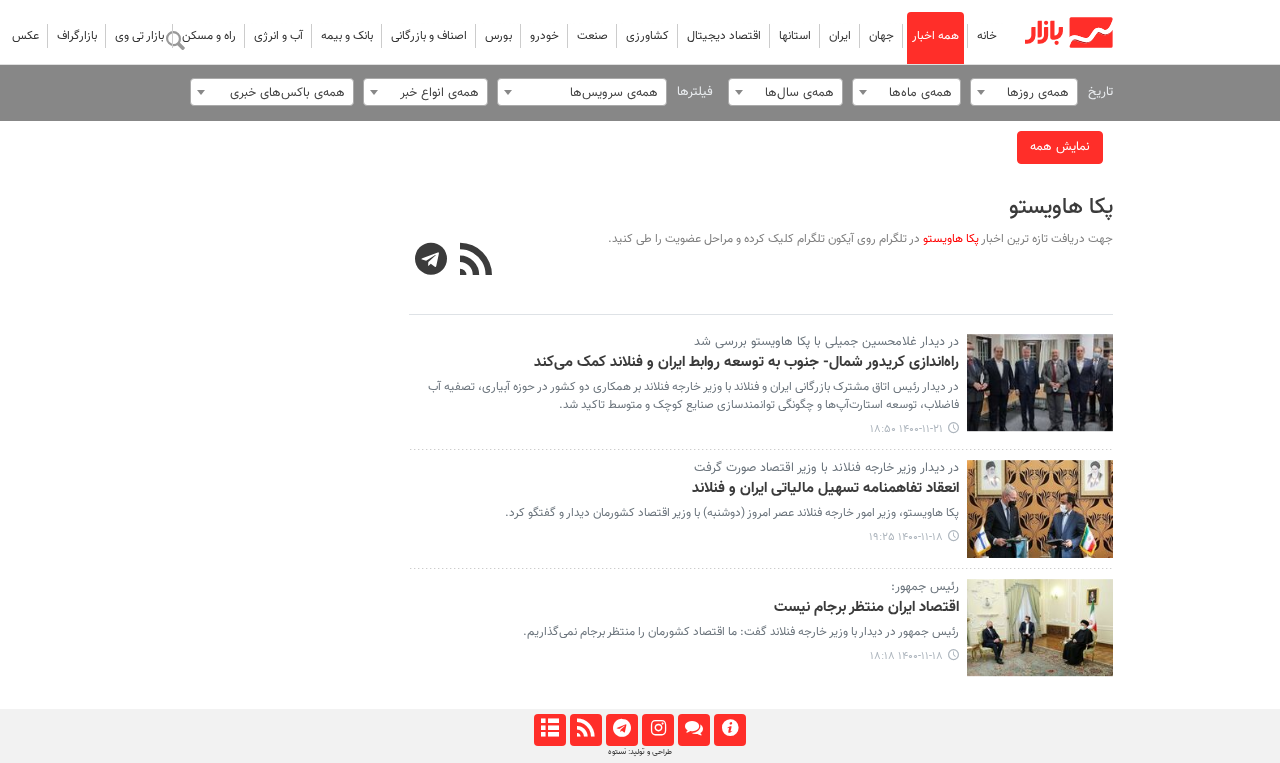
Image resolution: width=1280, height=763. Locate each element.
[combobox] (1024, 92)
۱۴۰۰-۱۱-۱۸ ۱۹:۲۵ (906, 537)
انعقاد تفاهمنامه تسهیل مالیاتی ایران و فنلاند (825, 489)
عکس (25, 36)
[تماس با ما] (693, 730)
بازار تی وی (139, 36)
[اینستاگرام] (657, 730)
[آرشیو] (549, 730)
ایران (840, 36)
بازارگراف (77, 36)
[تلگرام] (621, 730)
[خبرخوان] (585, 730)
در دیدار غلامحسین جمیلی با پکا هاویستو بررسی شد (826, 342)
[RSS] (475, 262)
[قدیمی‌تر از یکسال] (1040, 383)
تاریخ (1100, 92)
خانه (987, 36)
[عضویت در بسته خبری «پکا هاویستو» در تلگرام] (431, 262)
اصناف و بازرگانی (429, 36)
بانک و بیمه (347, 36)
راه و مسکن (209, 36)
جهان (881, 36)
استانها (795, 36)
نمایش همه (1060, 147)
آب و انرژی (278, 36)
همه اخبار (935, 36)
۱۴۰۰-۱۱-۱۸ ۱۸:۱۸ (906, 656)
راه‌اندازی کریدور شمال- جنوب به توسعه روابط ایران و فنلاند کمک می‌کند (746, 363)
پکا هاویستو (1061, 207)
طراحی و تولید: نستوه (640, 752)
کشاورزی (647, 36)
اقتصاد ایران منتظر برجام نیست (866, 608)
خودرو (544, 36)
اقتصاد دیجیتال (724, 36)
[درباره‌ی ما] (729, 730)
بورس (498, 36)
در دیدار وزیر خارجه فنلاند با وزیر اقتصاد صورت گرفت (826, 468)
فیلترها (695, 92)
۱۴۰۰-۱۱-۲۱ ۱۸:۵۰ (906, 429)
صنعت (592, 36)
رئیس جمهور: (925, 587)
